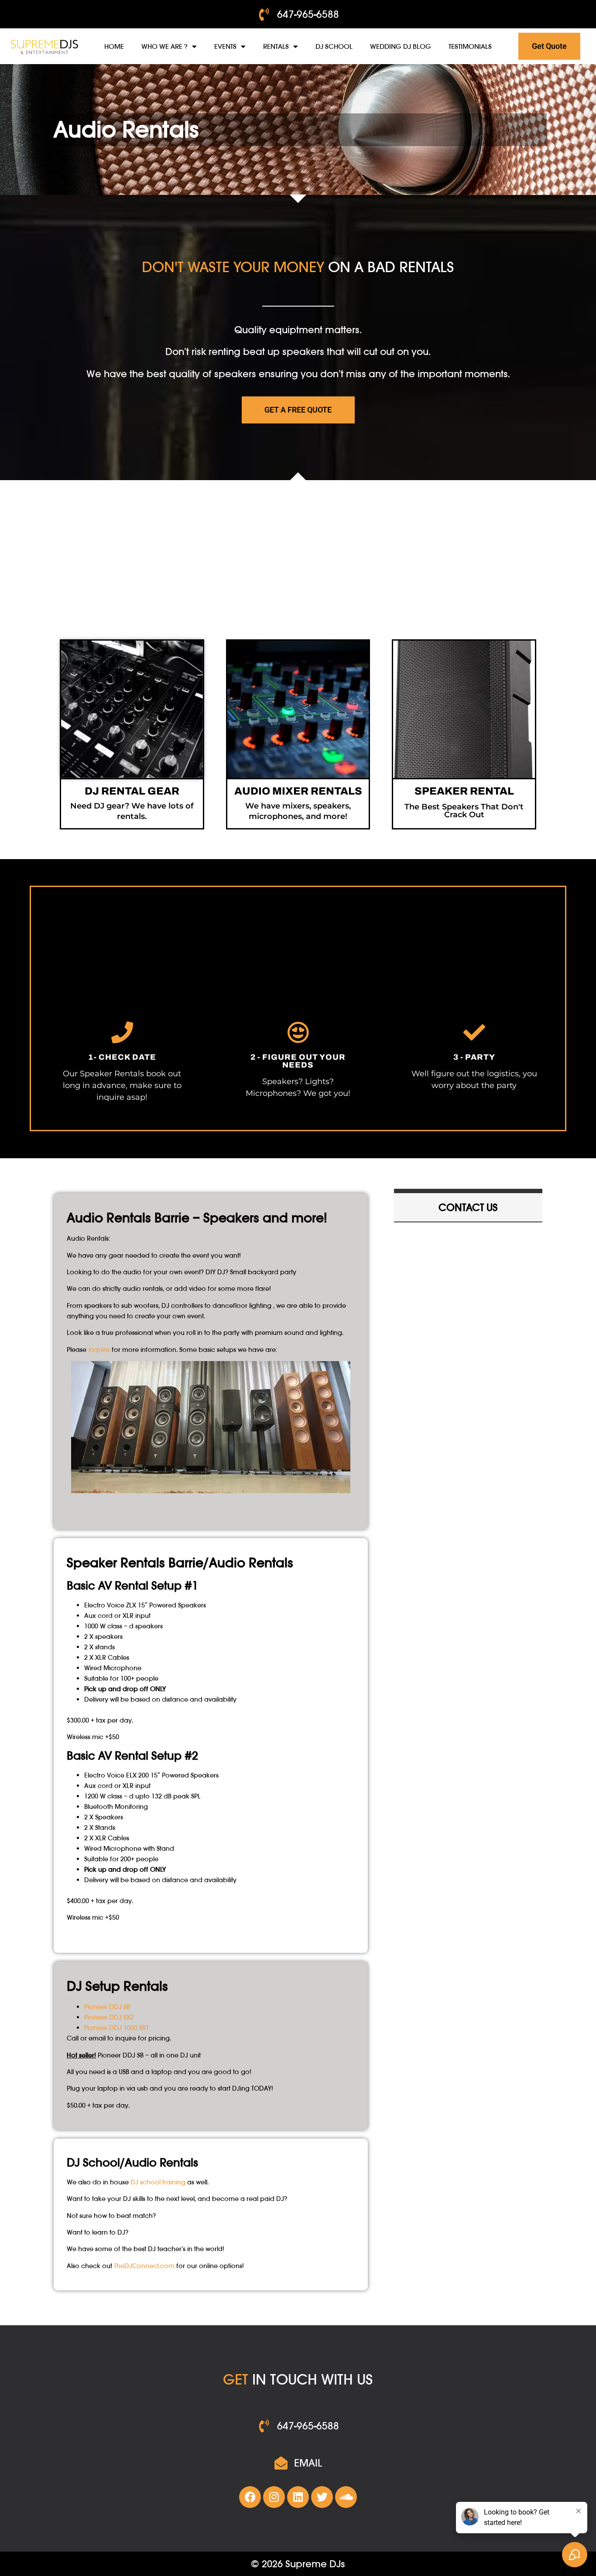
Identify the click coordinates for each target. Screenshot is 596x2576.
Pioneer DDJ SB (107, 2007)
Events (225, 46)
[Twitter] (322, 2497)
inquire (99, 1349)
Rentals (276, 46)
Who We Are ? (164, 46)
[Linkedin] (298, 2497)
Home (114, 46)
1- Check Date (122, 1057)
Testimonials (470, 46)
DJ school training (158, 2182)
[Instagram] (274, 2497)
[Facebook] (250, 2497)
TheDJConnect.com (144, 2266)
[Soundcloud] (346, 2497)
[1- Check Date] (122, 1032)
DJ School (334, 46)
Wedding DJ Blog (401, 46)
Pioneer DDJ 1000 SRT (116, 2028)
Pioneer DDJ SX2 (109, 2017)
